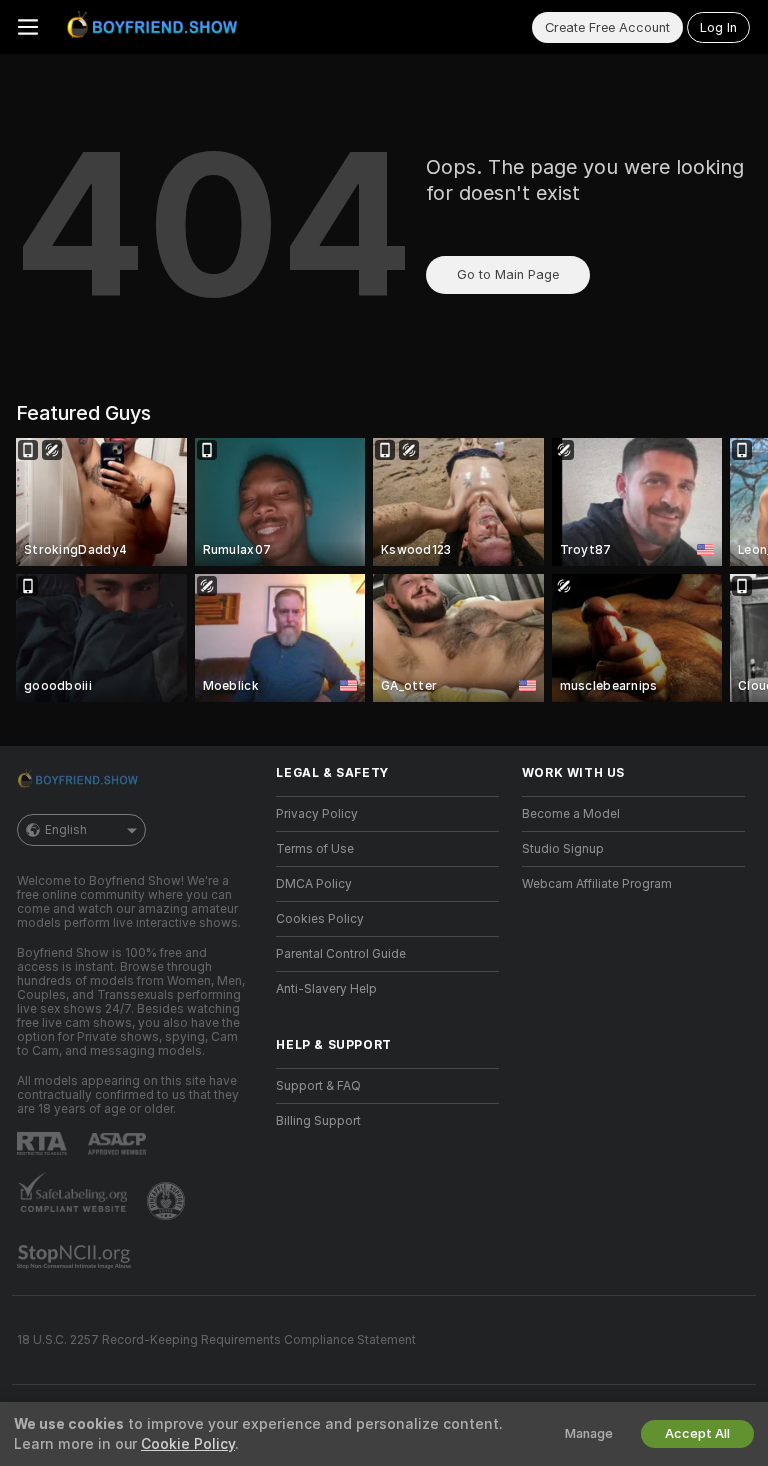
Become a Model (571, 814)
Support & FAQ (318, 1086)
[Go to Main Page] (156, 27)
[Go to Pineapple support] (168, 1201)
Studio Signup (563, 849)
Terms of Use (315, 849)
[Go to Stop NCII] (76, 1257)
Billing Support (318, 1121)
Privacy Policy (317, 814)
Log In (718, 27)
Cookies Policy (320, 919)
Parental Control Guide (341, 954)
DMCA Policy (314, 884)
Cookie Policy (188, 1444)
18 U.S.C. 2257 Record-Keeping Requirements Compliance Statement (216, 1340)
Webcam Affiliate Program (597, 884)
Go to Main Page (508, 274)
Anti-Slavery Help (326, 989)
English (66, 830)
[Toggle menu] (28, 27)
